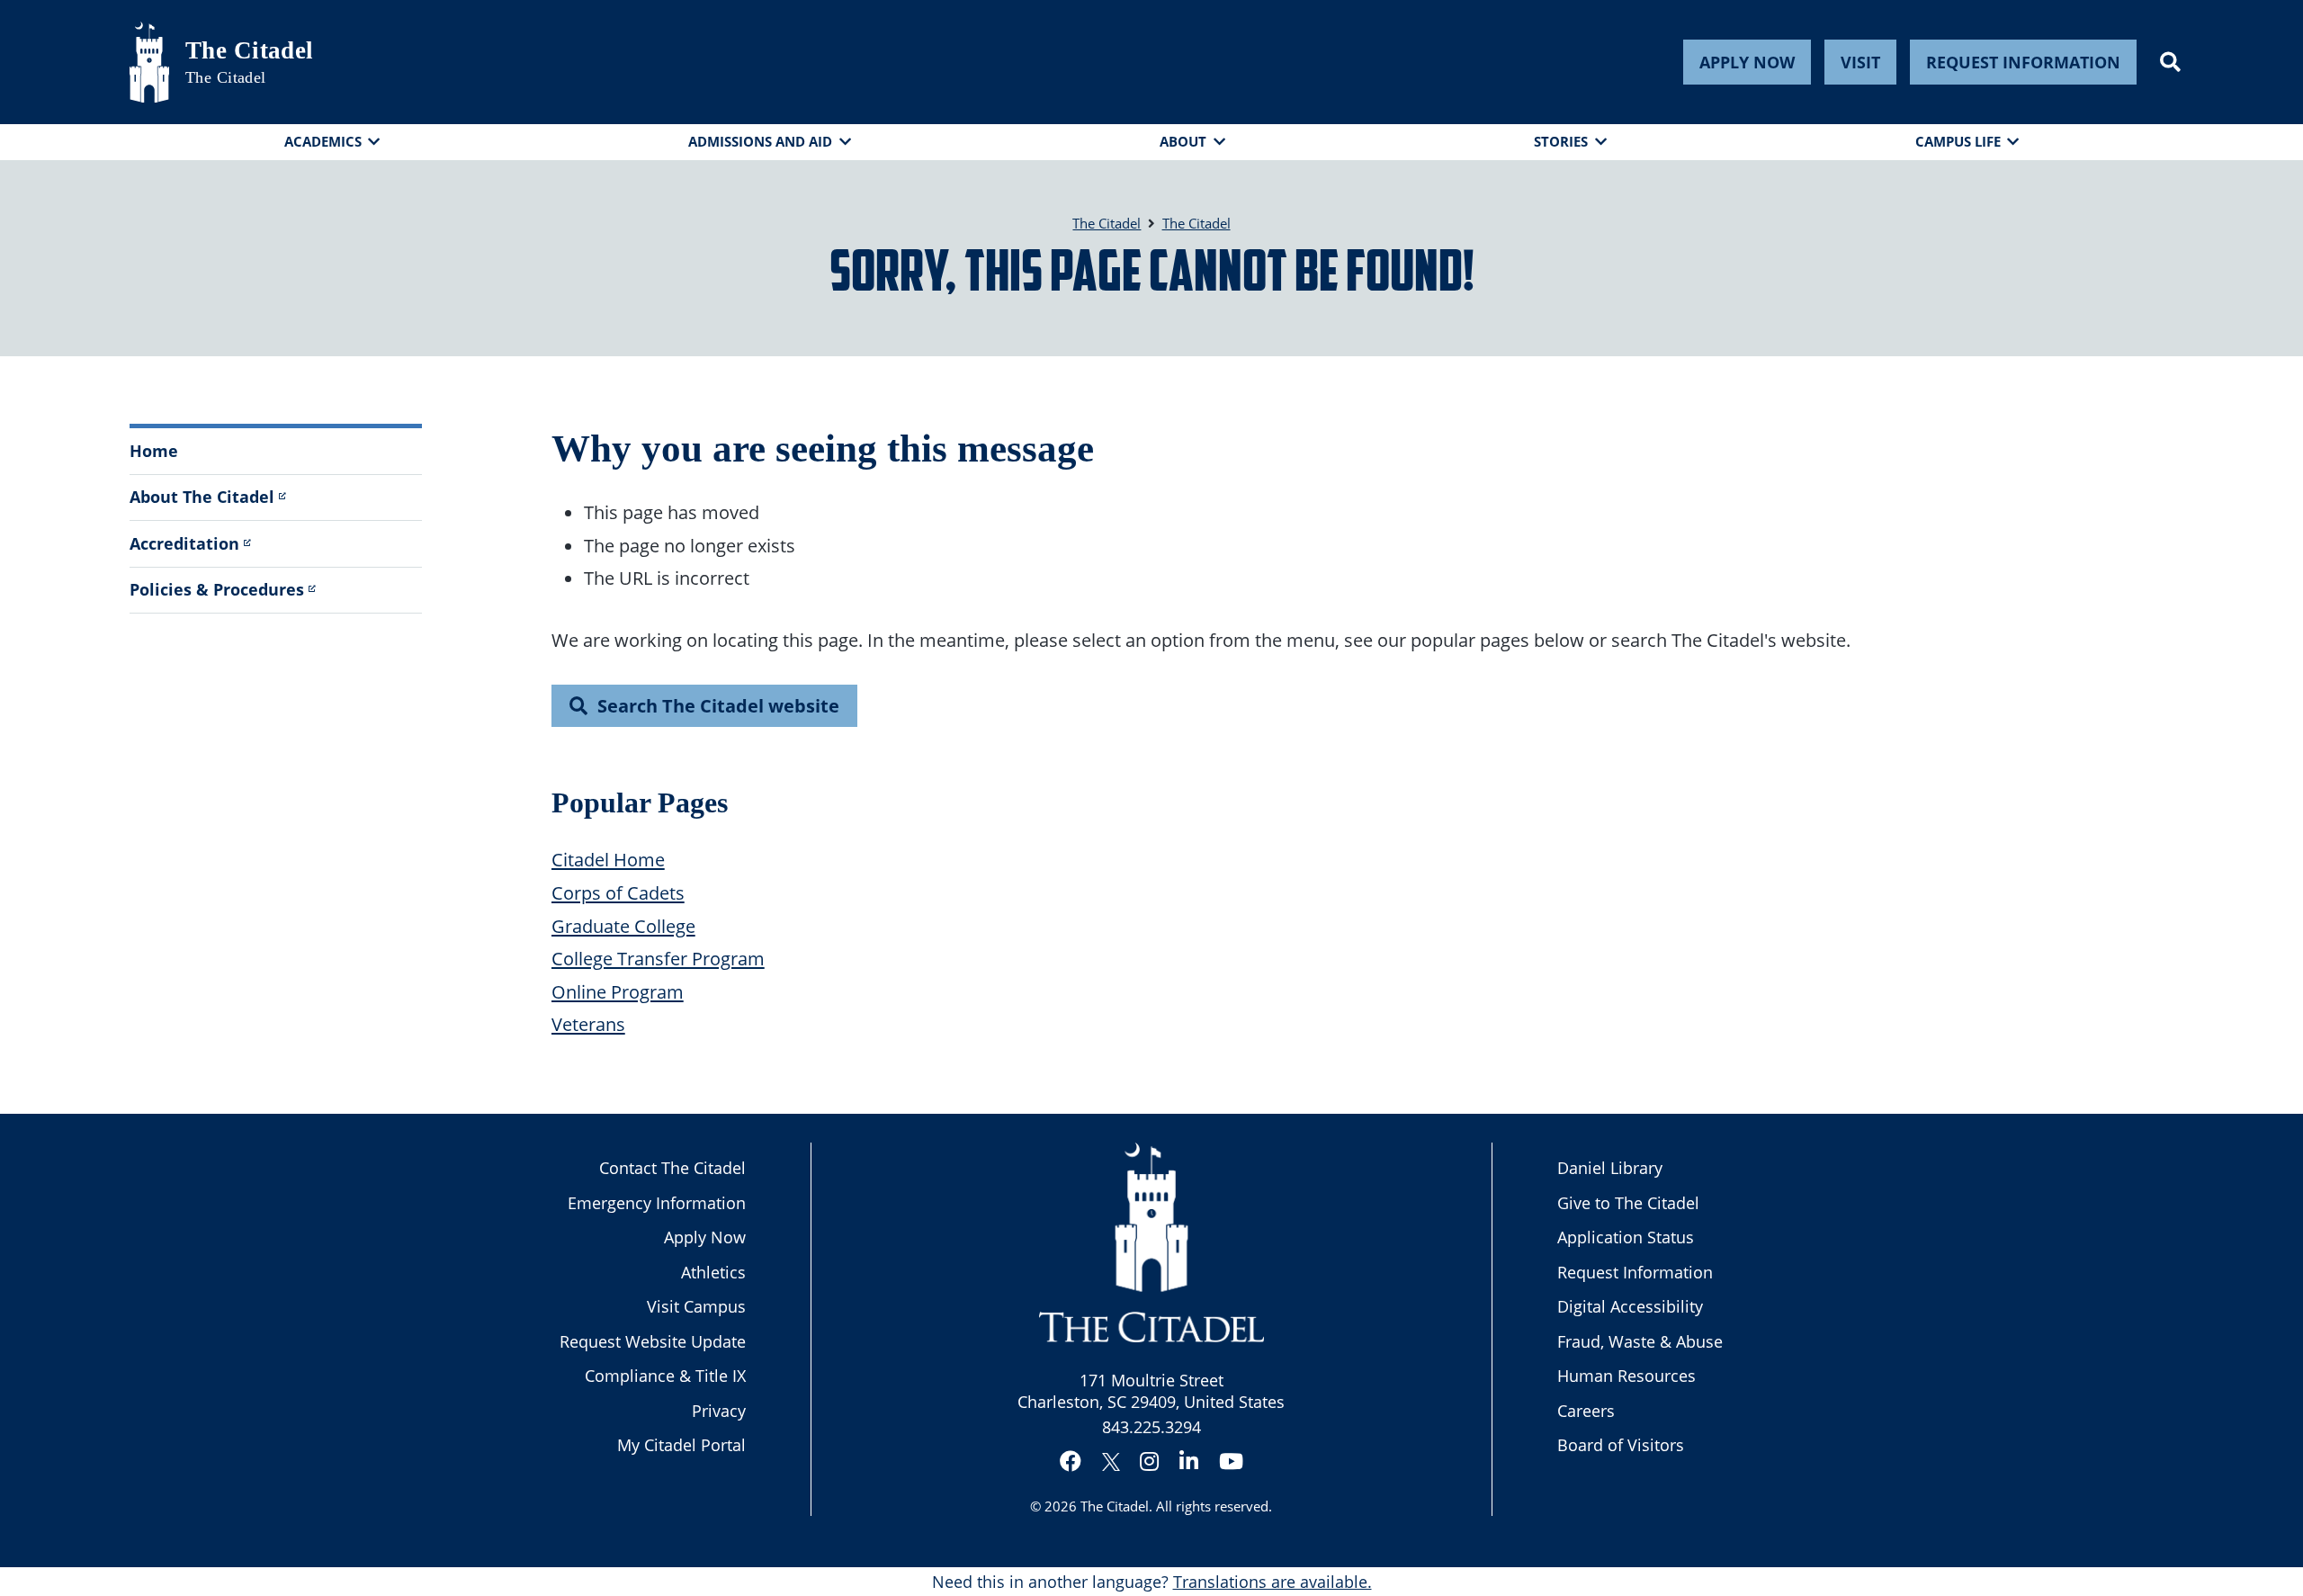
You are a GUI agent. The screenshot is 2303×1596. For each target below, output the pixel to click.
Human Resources (1626, 1376)
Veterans (588, 1024)
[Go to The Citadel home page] (149, 62)
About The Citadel (202, 497)
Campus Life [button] (1958, 141)
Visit (1860, 62)
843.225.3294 (1151, 1427)
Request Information (2023, 62)
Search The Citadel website (718, 705)
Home (154, 451)
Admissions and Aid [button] (760, 141)
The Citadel (250, 50)
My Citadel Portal (681, 1445)
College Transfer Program (658, 958)
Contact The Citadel (672, 1168)
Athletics (713, 1272)
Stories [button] (1561, 141)
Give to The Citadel (1628, 1203)
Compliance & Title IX (665, 1376)
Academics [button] (323, 141)
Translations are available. (1272, 1582)
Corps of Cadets (618, 892)
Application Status (1626, 1237)
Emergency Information (657, 1203)
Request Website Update (653, 1341)
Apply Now (1747, 62)
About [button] (1183, 141)
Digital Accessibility (1630, 1306)
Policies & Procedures (217, 589)
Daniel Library (1610, 1168)
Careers (1586, 1411)
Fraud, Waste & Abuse (1640, 1341)
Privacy (719, 1411)
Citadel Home (608, 859)
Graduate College (623, 926)
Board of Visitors (1621, 1445)
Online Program (618, 991)
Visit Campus (696, 1306)
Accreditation (184, 543)
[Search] (2170, 62)
